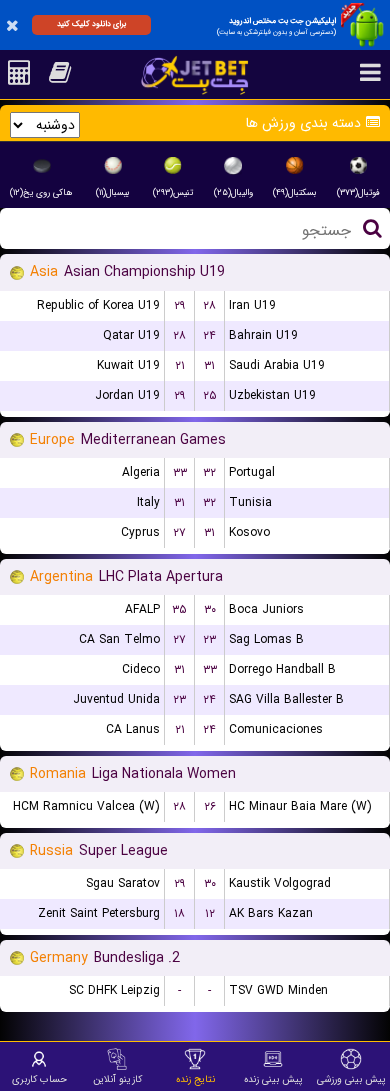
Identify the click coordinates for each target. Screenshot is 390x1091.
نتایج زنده (195, 1079)
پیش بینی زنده (273, 1079)
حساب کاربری (39, 1079)
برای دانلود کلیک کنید (91, 24)
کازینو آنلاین (117, 1079)
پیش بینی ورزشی (351, 1079)
